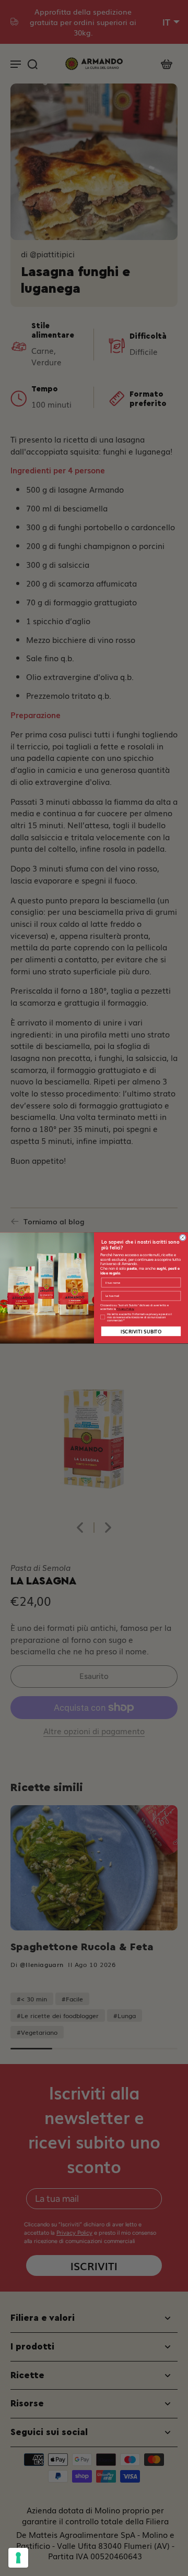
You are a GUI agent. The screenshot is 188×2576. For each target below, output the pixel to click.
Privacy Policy (125, 1309)
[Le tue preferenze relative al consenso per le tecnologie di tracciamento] (18, 2558)
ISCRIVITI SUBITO (141, 1331)
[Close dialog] (183, 1238)
